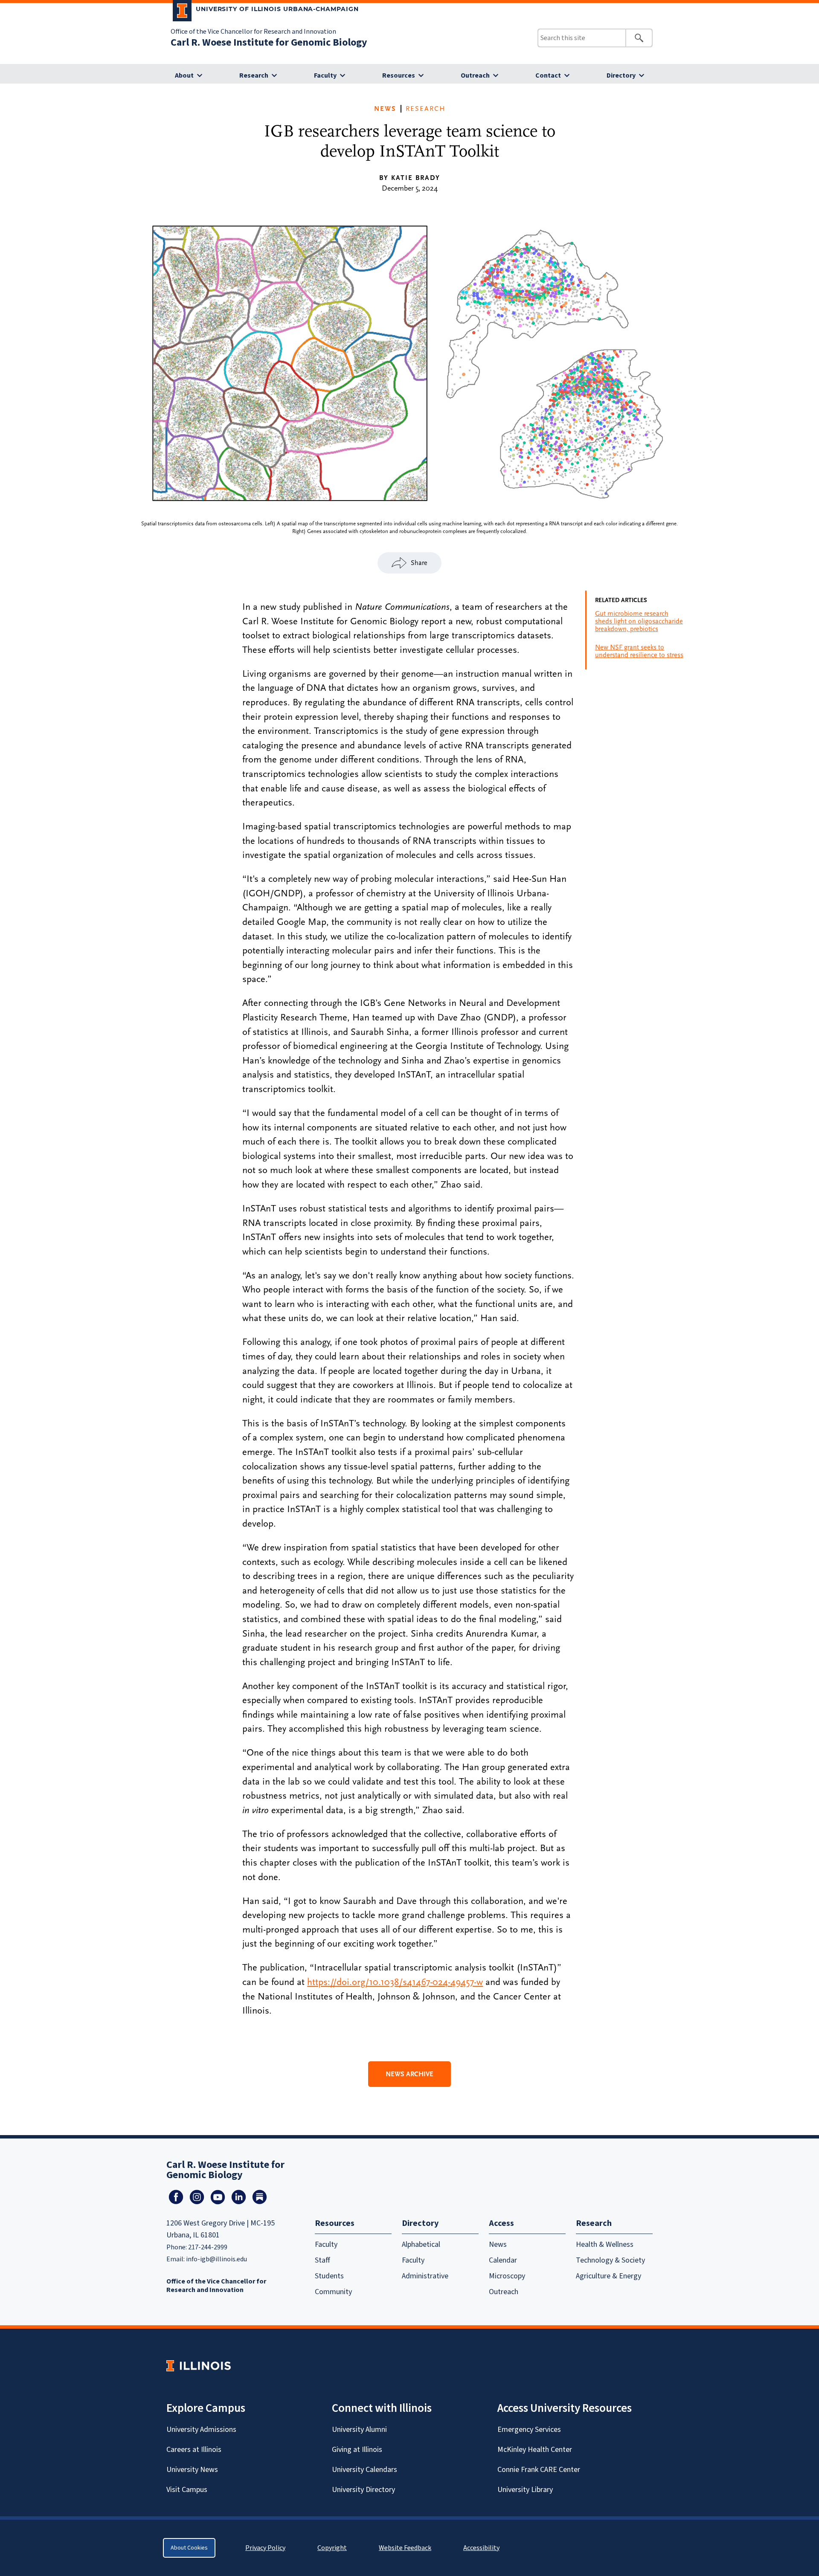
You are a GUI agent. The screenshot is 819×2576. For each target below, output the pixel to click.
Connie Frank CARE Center (539, 2470)
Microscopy (507, 2276)
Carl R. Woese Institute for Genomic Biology (269, 42)
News (385, 109)
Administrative (425, 2276)
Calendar (503, 2260)
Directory (621, 75)
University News (192, 2470)
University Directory (363, 2490)
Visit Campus (187, 2490)
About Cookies (189, 2548)
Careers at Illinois (194, 2450)
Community (333, 2292)
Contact (548, 75)
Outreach (475, 75)
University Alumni (359, 2430)
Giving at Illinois (357, 2450)
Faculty (325, 75)
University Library (525, 2490)
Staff (322, 2260)
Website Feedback (406, 2548)
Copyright (332, 2548)
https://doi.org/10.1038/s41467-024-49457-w (395, 1982)
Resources (399, 75)
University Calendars (364, 2470)
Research (254, 75)
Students (329, 2276)
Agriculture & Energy (608, 2276)
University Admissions (201, 2430)
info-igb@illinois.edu (216, 2259)
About (184, 75)
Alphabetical (421, 2244)
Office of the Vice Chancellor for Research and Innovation (253, 32)
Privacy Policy (265, 2548)
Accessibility (481, 2548)
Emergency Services (529, 2430)
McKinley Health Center (535, 2450)
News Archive (409, 2074)
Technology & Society (610, 2260)
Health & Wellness (605, 2244)
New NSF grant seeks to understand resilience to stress (639, 651)
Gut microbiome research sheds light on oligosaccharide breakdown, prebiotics (639, 621)
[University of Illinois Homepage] (199, 2366)
